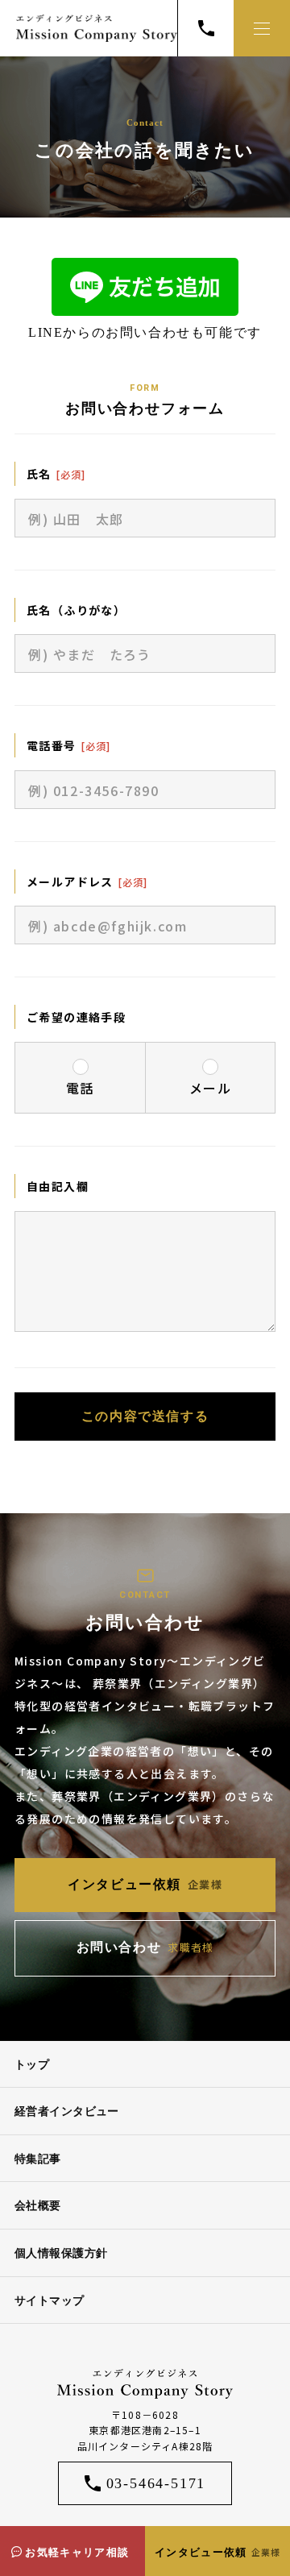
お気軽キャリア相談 (77, 2552)
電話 (80, 1088)
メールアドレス (70, 881)
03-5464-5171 (156, 2483)
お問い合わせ (145, 1947)
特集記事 (38, 2159)
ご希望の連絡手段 (76, 1017)
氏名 (39, 474)
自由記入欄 (58, 1186)
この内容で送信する (145, 1416)
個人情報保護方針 (61, 2253)
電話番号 (52, 745)
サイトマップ (50, 2301)
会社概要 (38, 2206)
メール (211, 1088)
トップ (32, 2065)
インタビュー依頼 (217, 2552)
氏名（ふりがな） (76, 610)
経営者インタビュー (67, 2111)
